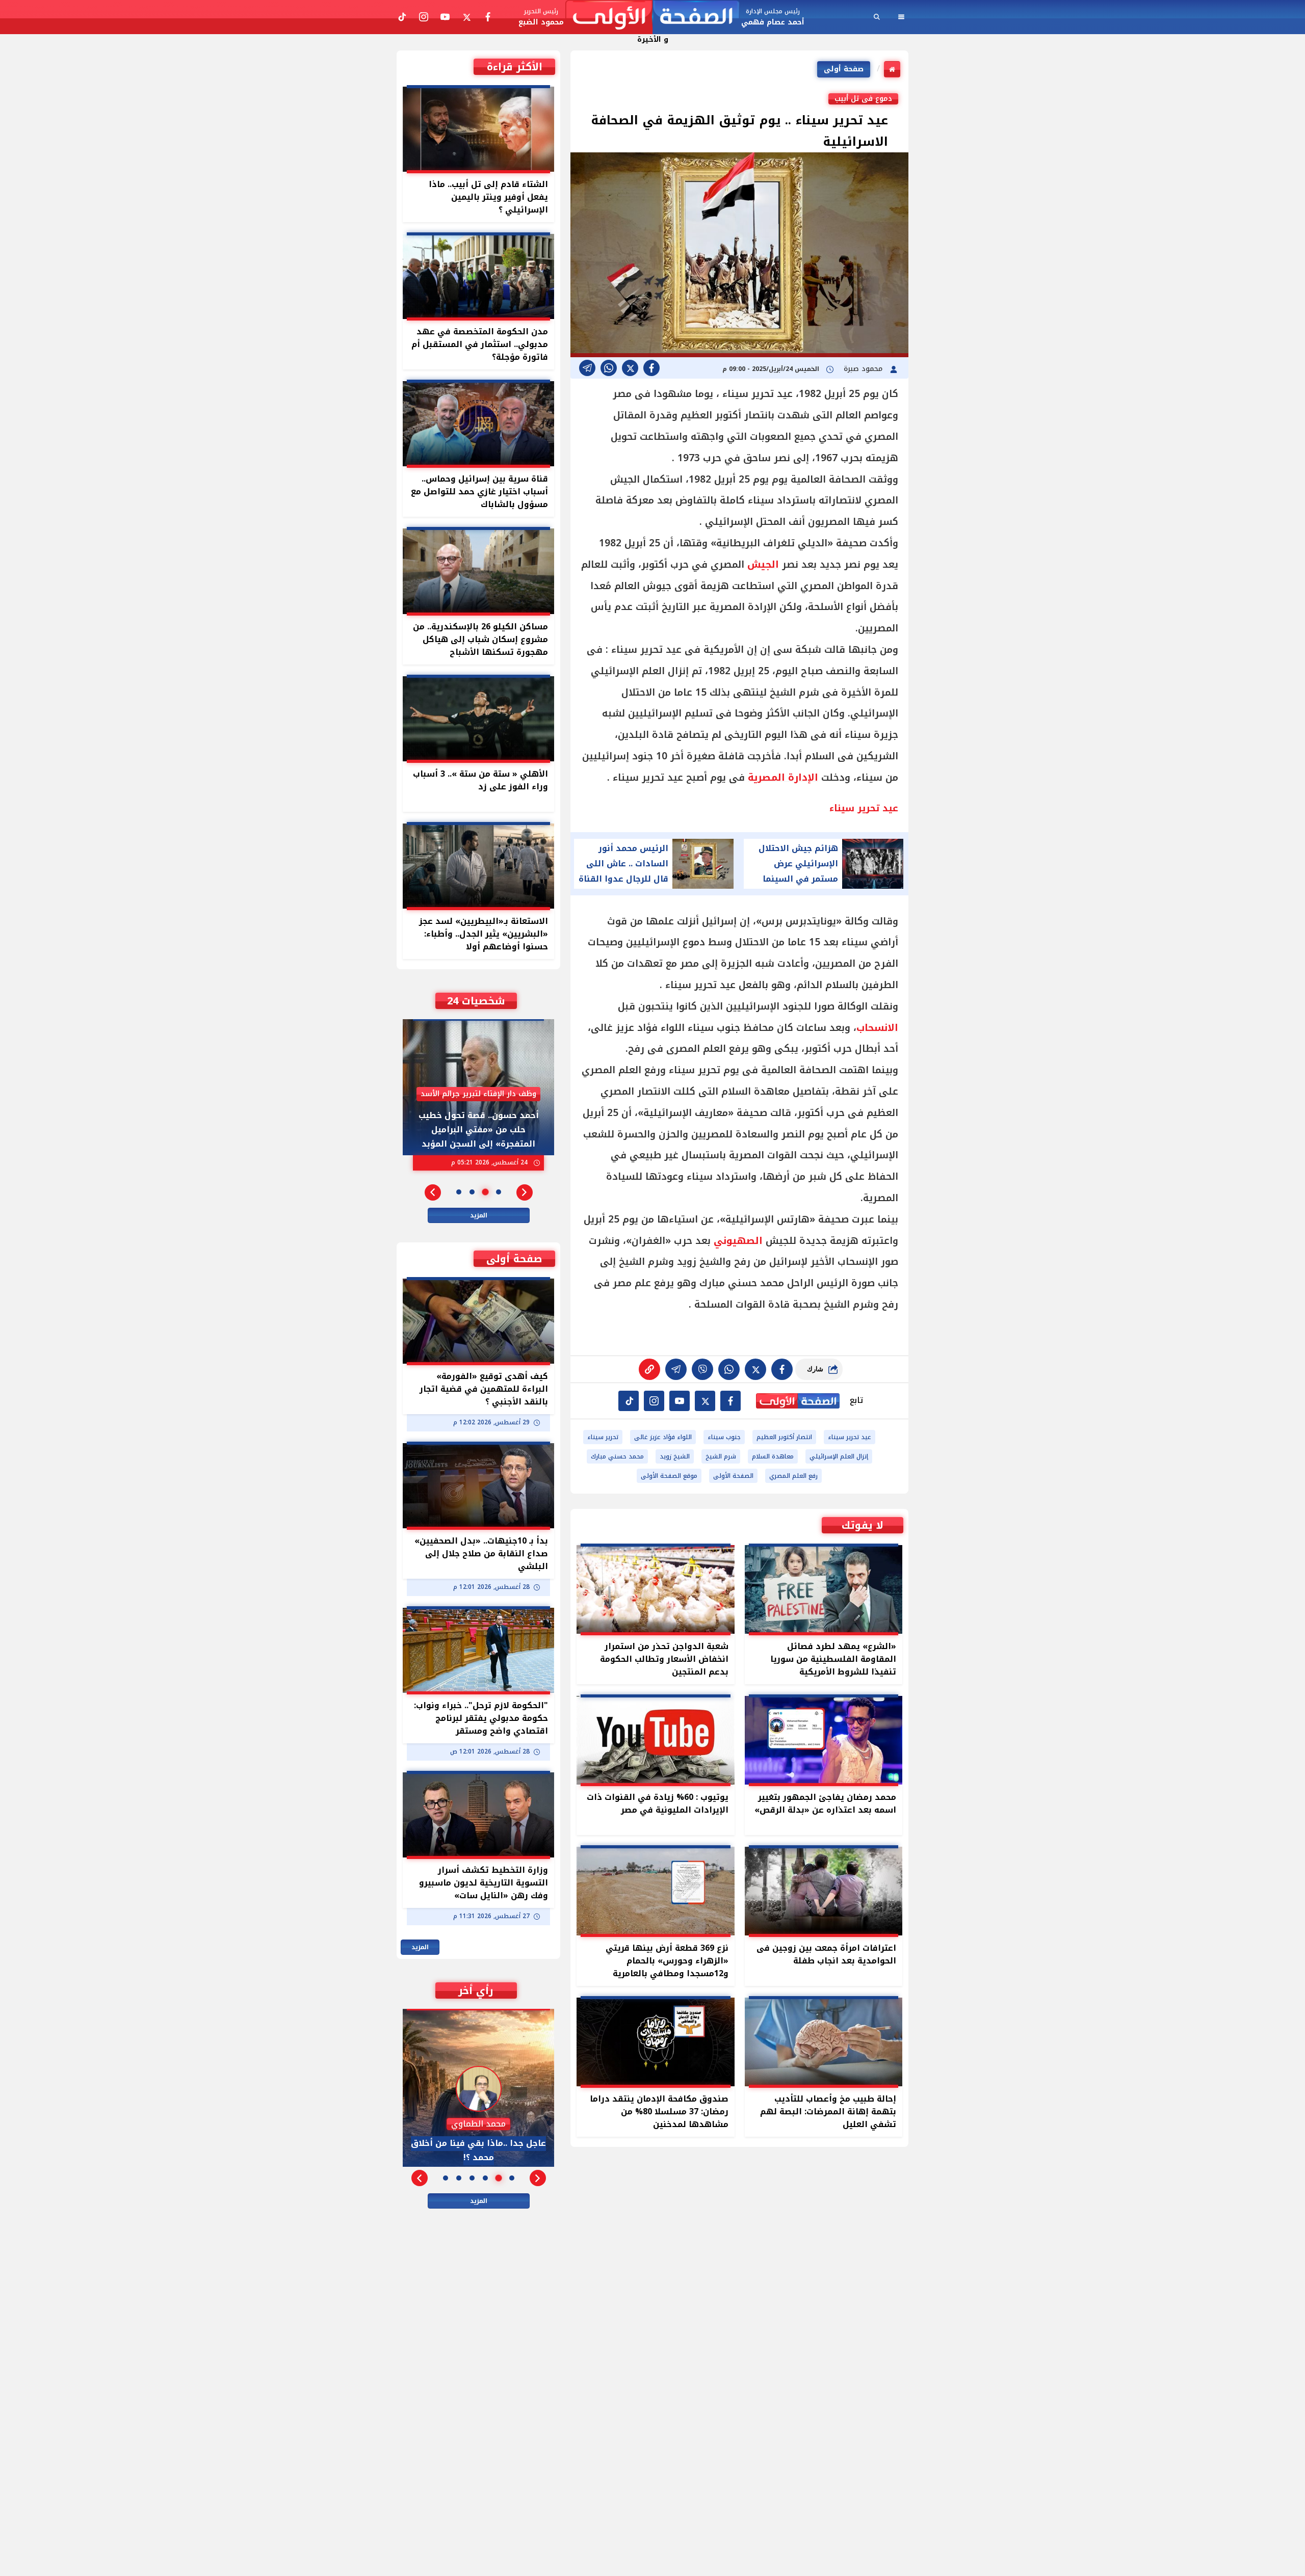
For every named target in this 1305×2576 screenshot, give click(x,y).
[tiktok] (629, 1401)
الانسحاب (877, 1028)
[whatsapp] (649, 1369)
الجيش (763, 565)
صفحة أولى (844, 69)
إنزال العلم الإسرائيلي (839, 1456)
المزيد (479, 1215)
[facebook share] (651, 368)
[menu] (901, 17)
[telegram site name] (680, 1401)
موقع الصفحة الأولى (669, 1476)
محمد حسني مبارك (617, 1456)
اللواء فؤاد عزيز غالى (663, 1437)
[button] (525, 1192)
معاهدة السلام (773, 1456)
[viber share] (587, 368)
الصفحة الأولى (733, 1476)
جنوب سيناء (724, 1437)
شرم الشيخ (721, 1456)
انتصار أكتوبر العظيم (784, 1437)
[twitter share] (630, 368)
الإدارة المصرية (783, 778)
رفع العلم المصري (793, 1476)
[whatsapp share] (609, 368)
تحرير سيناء (603, 1437)
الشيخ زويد (675, 1456)
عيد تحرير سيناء (850, 1437)
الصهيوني (738, 1241)
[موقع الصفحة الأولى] (652, 17)
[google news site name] (730, 1401)
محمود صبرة (864, 369)
